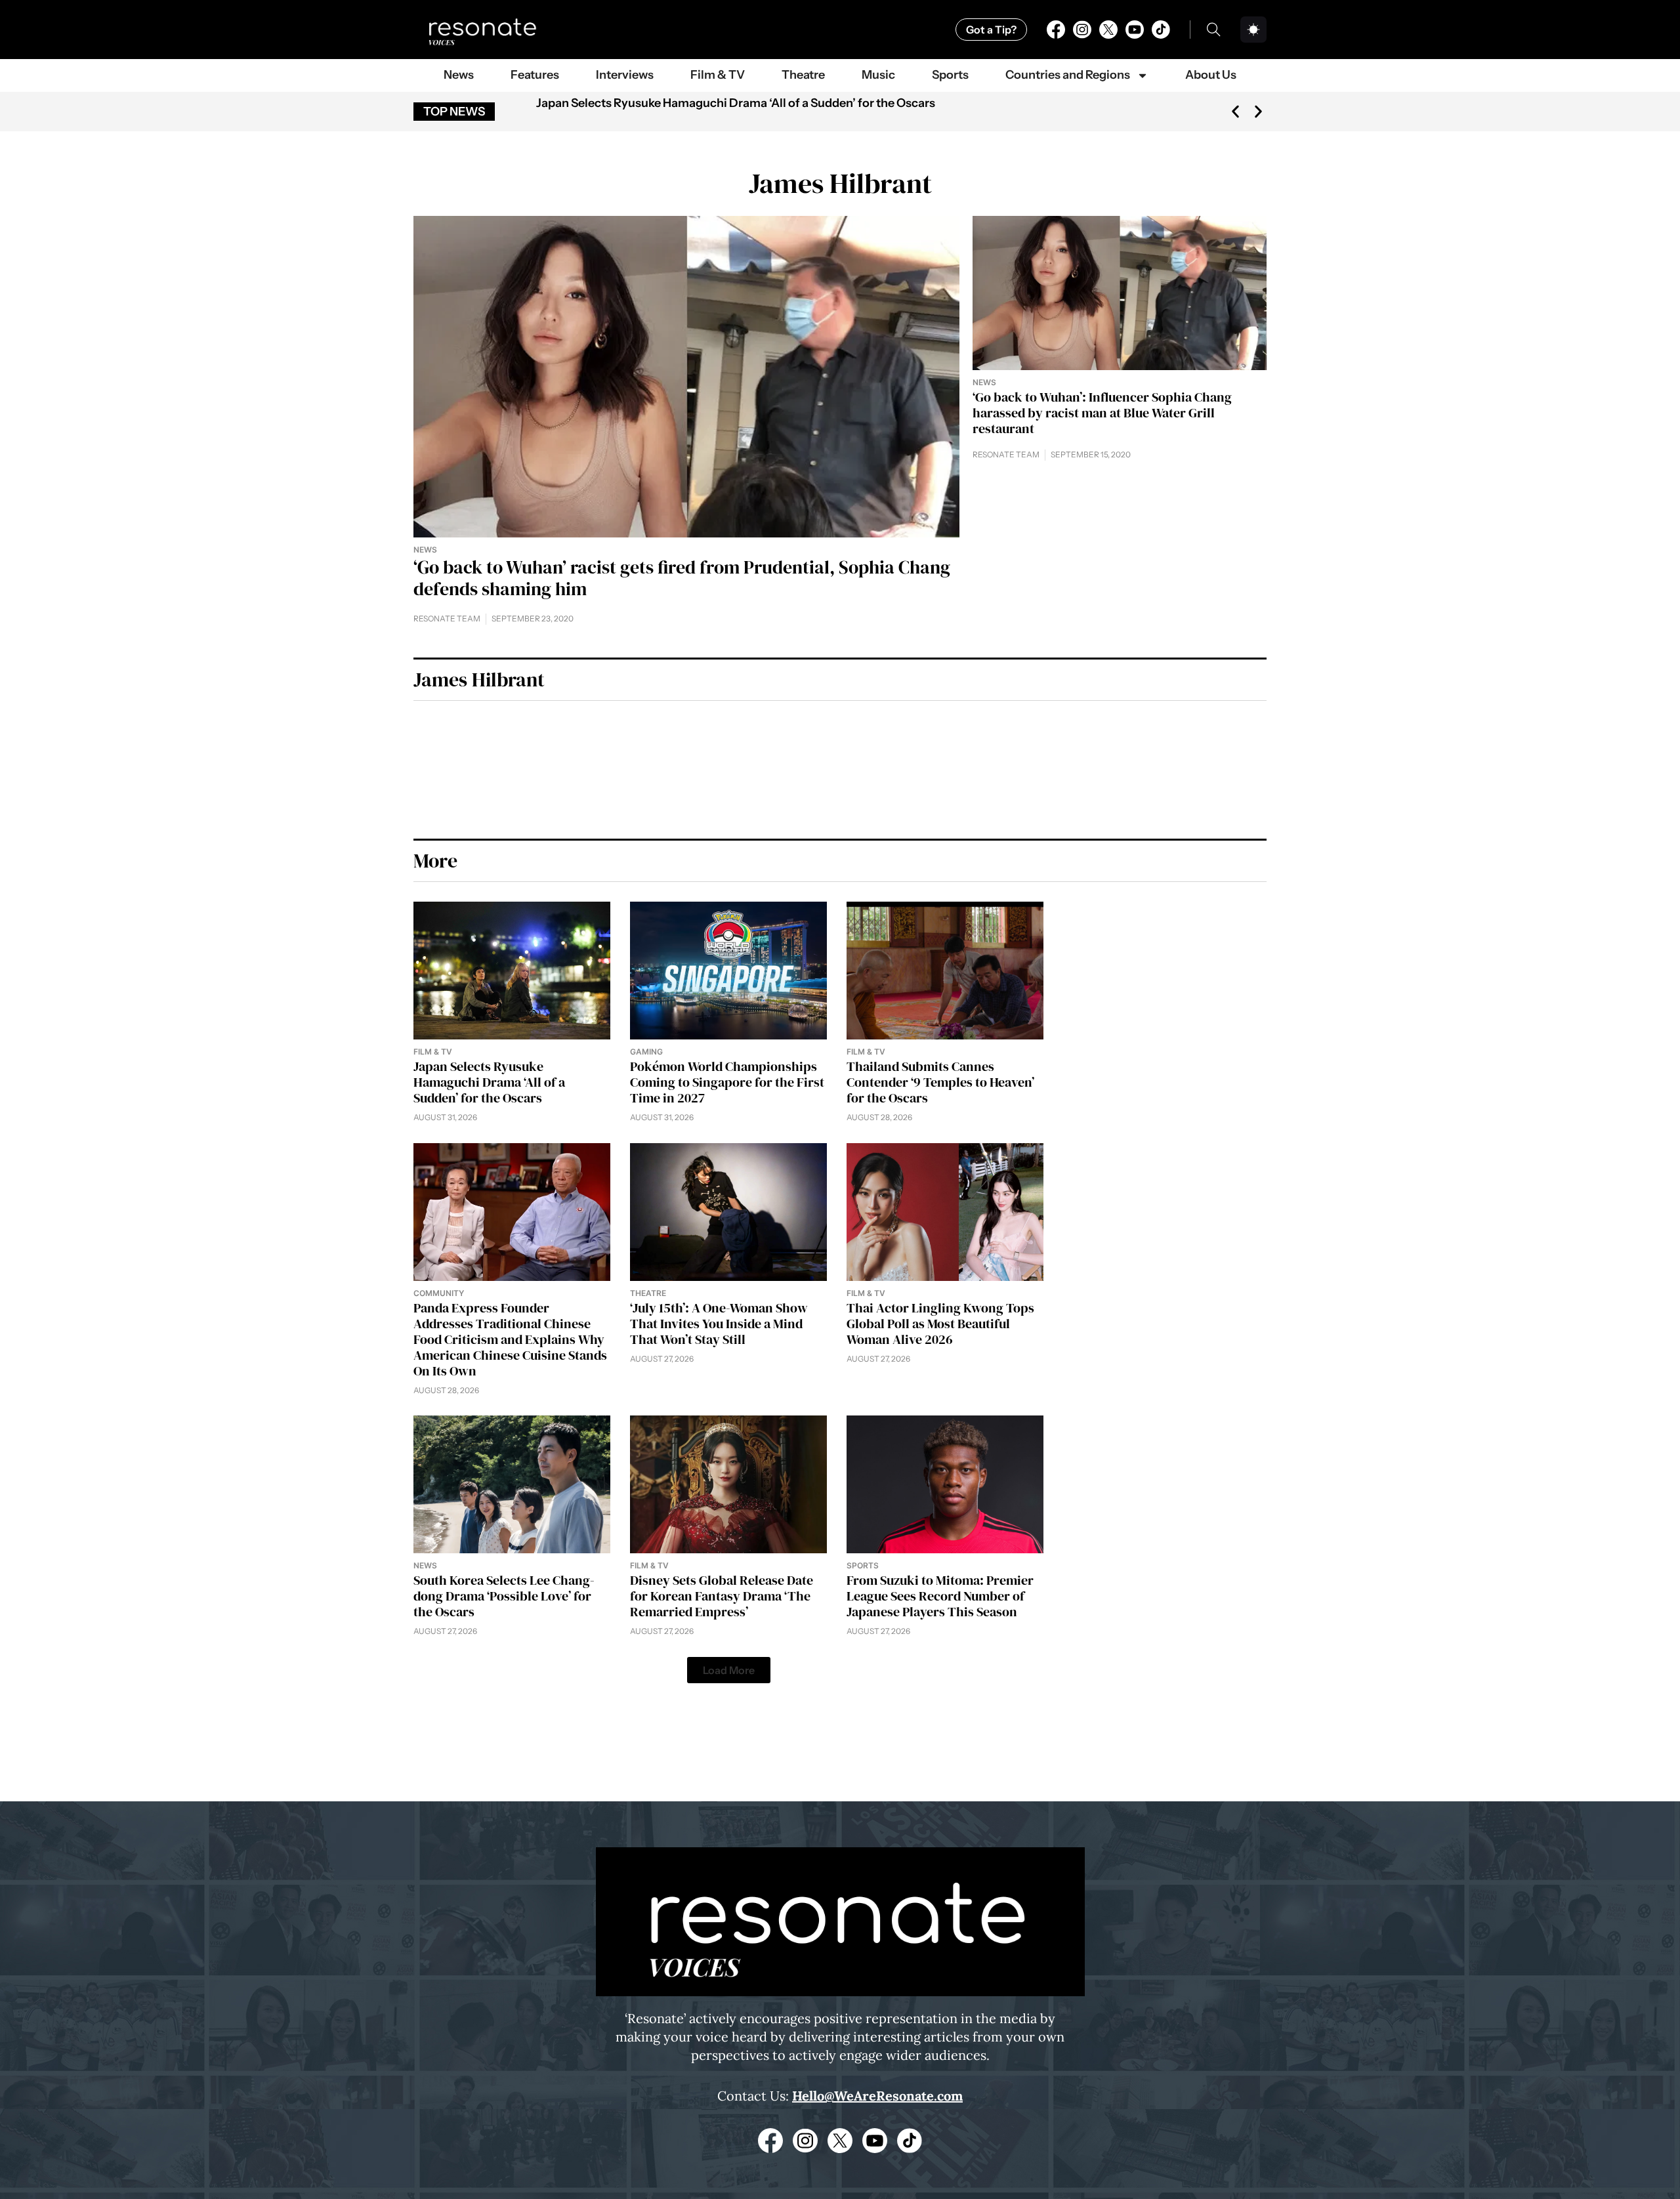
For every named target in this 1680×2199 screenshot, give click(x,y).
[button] (1235, 112)
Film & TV (718, 75)
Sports (950, 75)
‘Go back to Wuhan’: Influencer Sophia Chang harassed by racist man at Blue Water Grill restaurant (1102, 413)
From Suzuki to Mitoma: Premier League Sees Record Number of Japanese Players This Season (940, 1596)
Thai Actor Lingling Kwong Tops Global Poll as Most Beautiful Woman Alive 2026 (940, 1324)
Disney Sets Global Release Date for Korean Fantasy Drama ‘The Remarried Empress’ (722, 1596)
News (459, 75)
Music (878, 75)
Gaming (646, 1052)
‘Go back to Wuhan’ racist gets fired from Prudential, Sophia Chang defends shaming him (682, 578)
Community (439, 1293)
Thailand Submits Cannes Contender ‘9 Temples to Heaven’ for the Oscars (940, 1082)
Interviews (625, 75)
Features (535, 75)
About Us (1211, 75)
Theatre (803, 75)
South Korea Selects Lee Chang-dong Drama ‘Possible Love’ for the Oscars (504, 1596)
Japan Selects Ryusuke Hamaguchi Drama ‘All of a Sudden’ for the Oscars (736, 103)
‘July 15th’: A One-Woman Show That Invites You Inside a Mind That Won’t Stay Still (719, 1324)
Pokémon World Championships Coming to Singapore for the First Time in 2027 (727, 1082)
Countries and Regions (1068, 75)
